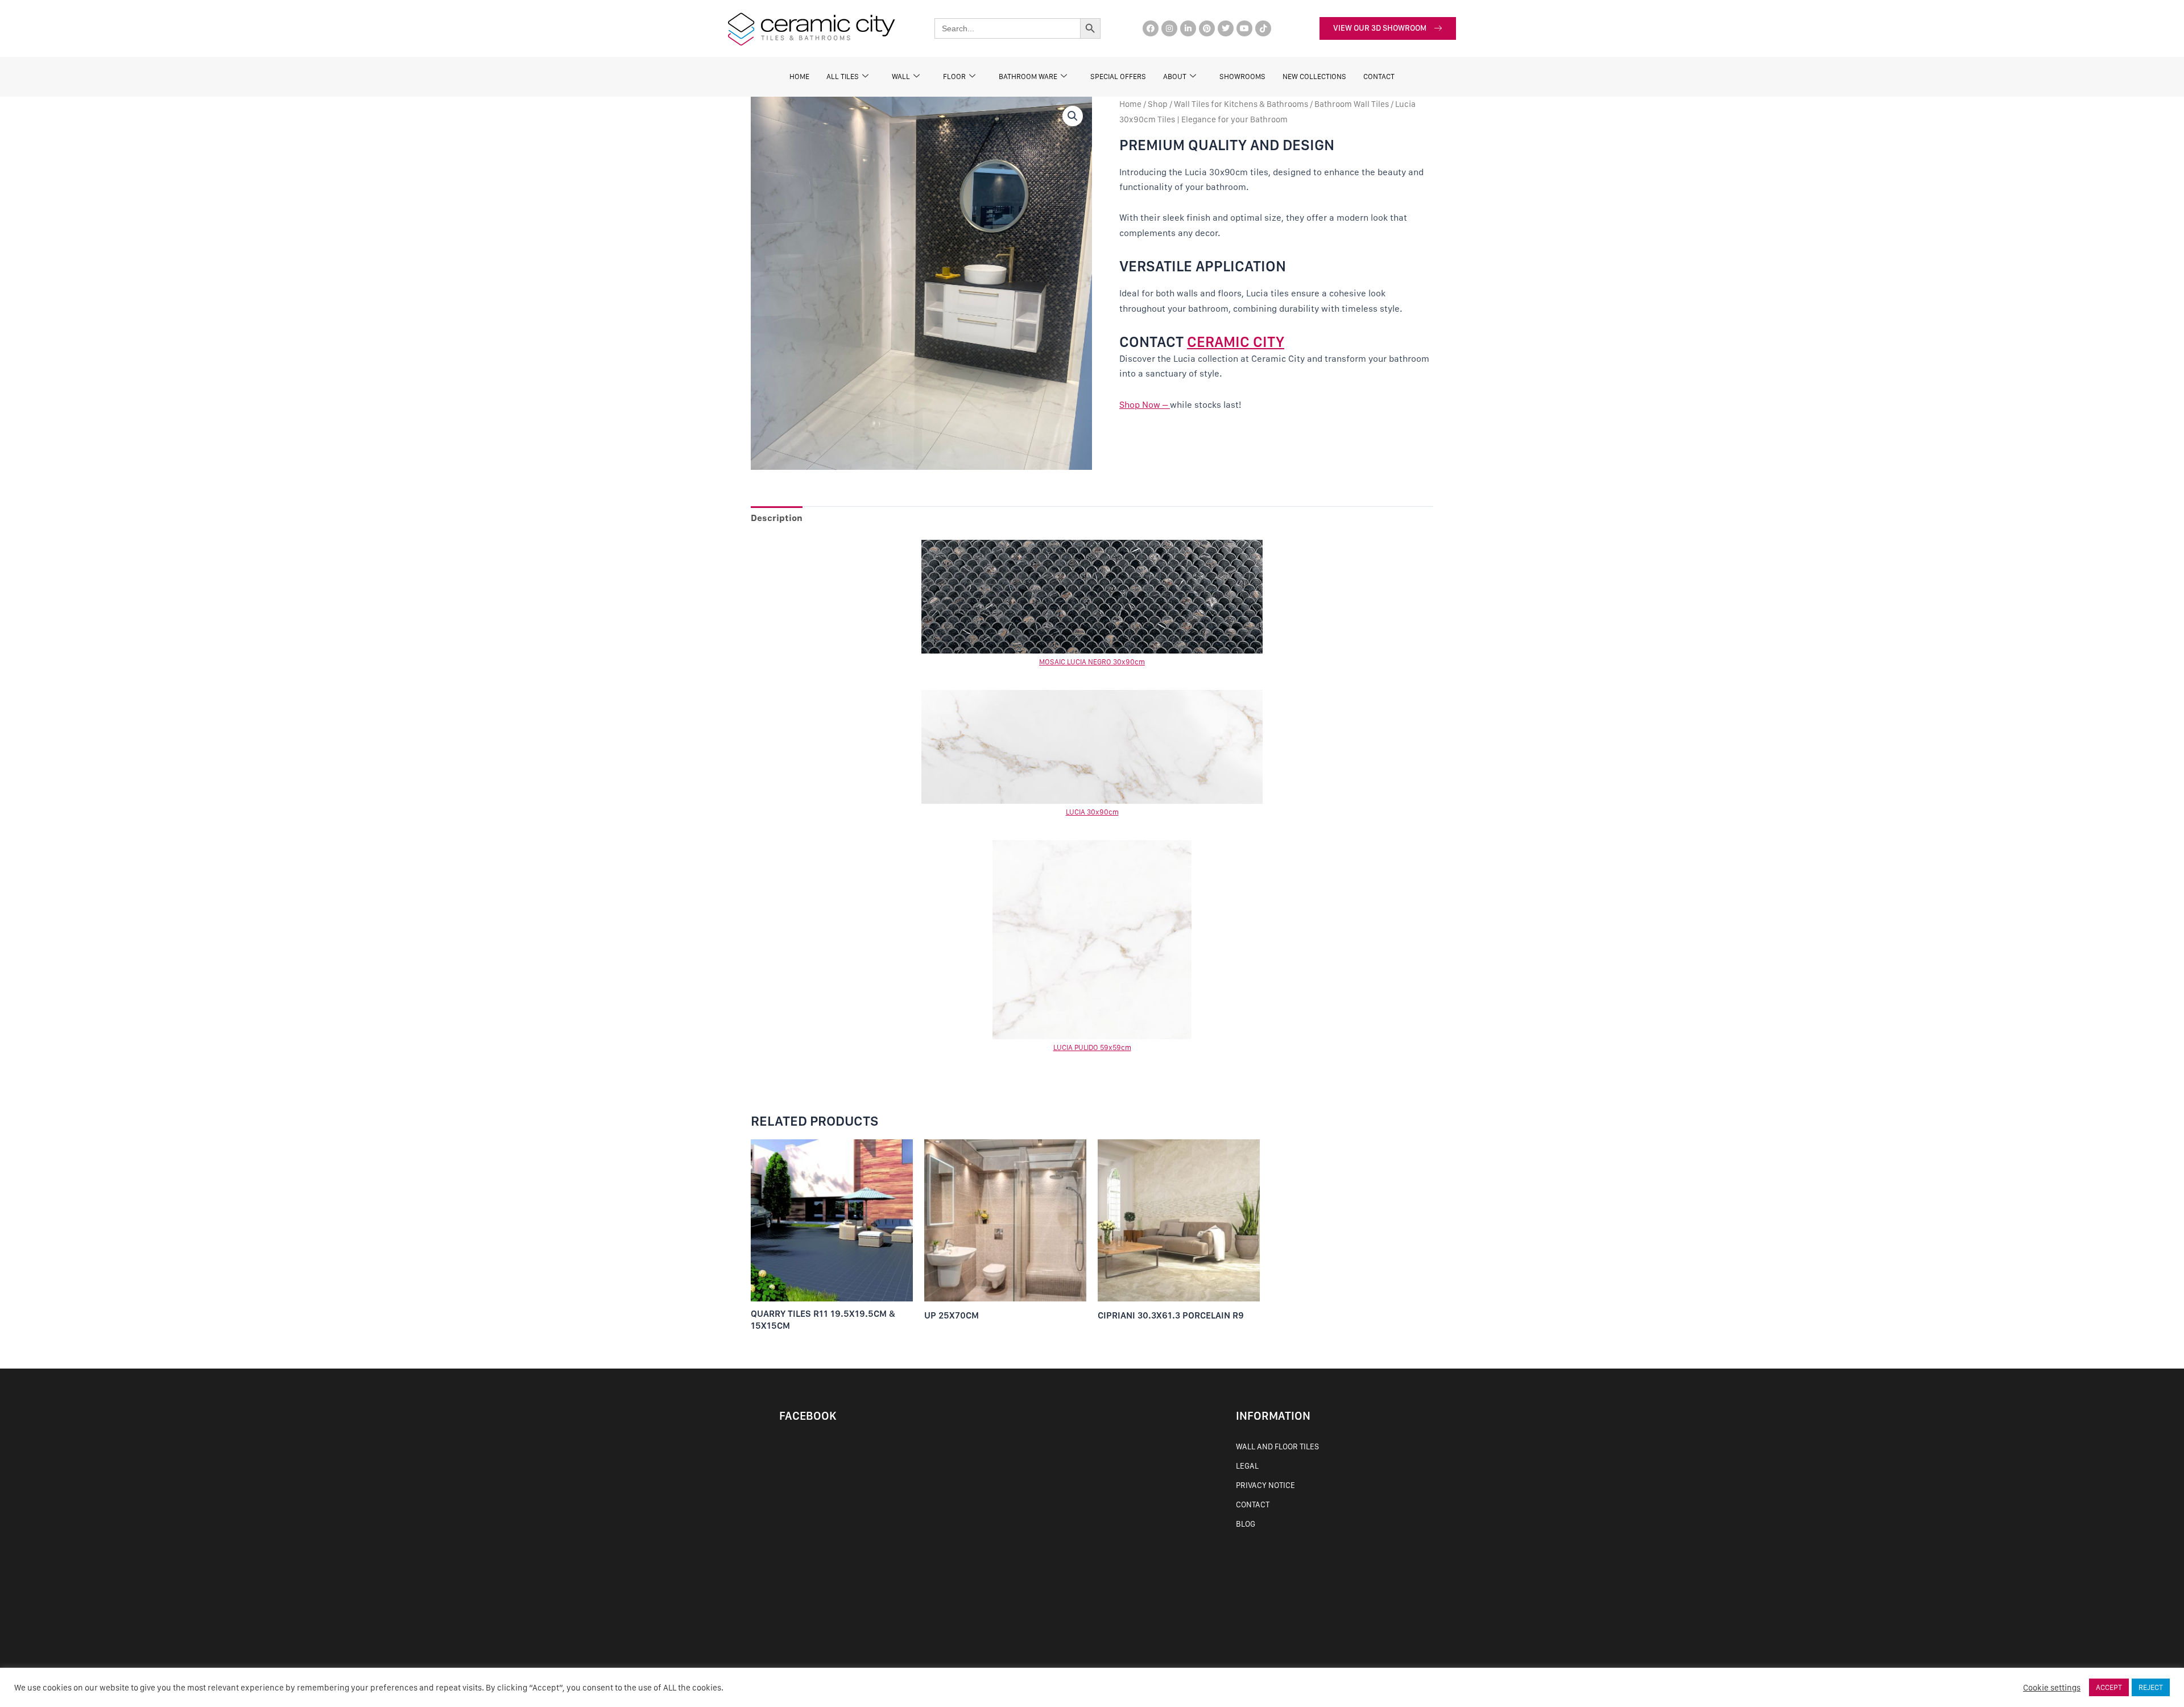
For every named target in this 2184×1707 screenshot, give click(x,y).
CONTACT (1379, 77)
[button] (1073, 116)
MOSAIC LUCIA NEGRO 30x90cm (1092, 662)
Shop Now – (1145, 405)
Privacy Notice (1265, 1485)
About (1175, 77)
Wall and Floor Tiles (1277, 1446)
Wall (901, 77)
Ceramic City (1236, 342)
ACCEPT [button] (2109, 1687)
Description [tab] (777, 518)
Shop (1158, 104)
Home (799, 77)
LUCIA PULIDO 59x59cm (1092, 1047)
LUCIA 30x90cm (1092, 812)
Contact (1253, 1505)
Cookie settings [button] (2052, 1688)
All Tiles (843, 77)
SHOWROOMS (1242, 77)
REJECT (2151, 1687)
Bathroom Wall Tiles (1352, 104)
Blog (1246, 1524)
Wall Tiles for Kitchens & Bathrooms (1241, 104)
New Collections (1314, 77)
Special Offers (1118, 77)
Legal (1247, 1466)
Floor (954, 77)
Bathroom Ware (1028, 77)
